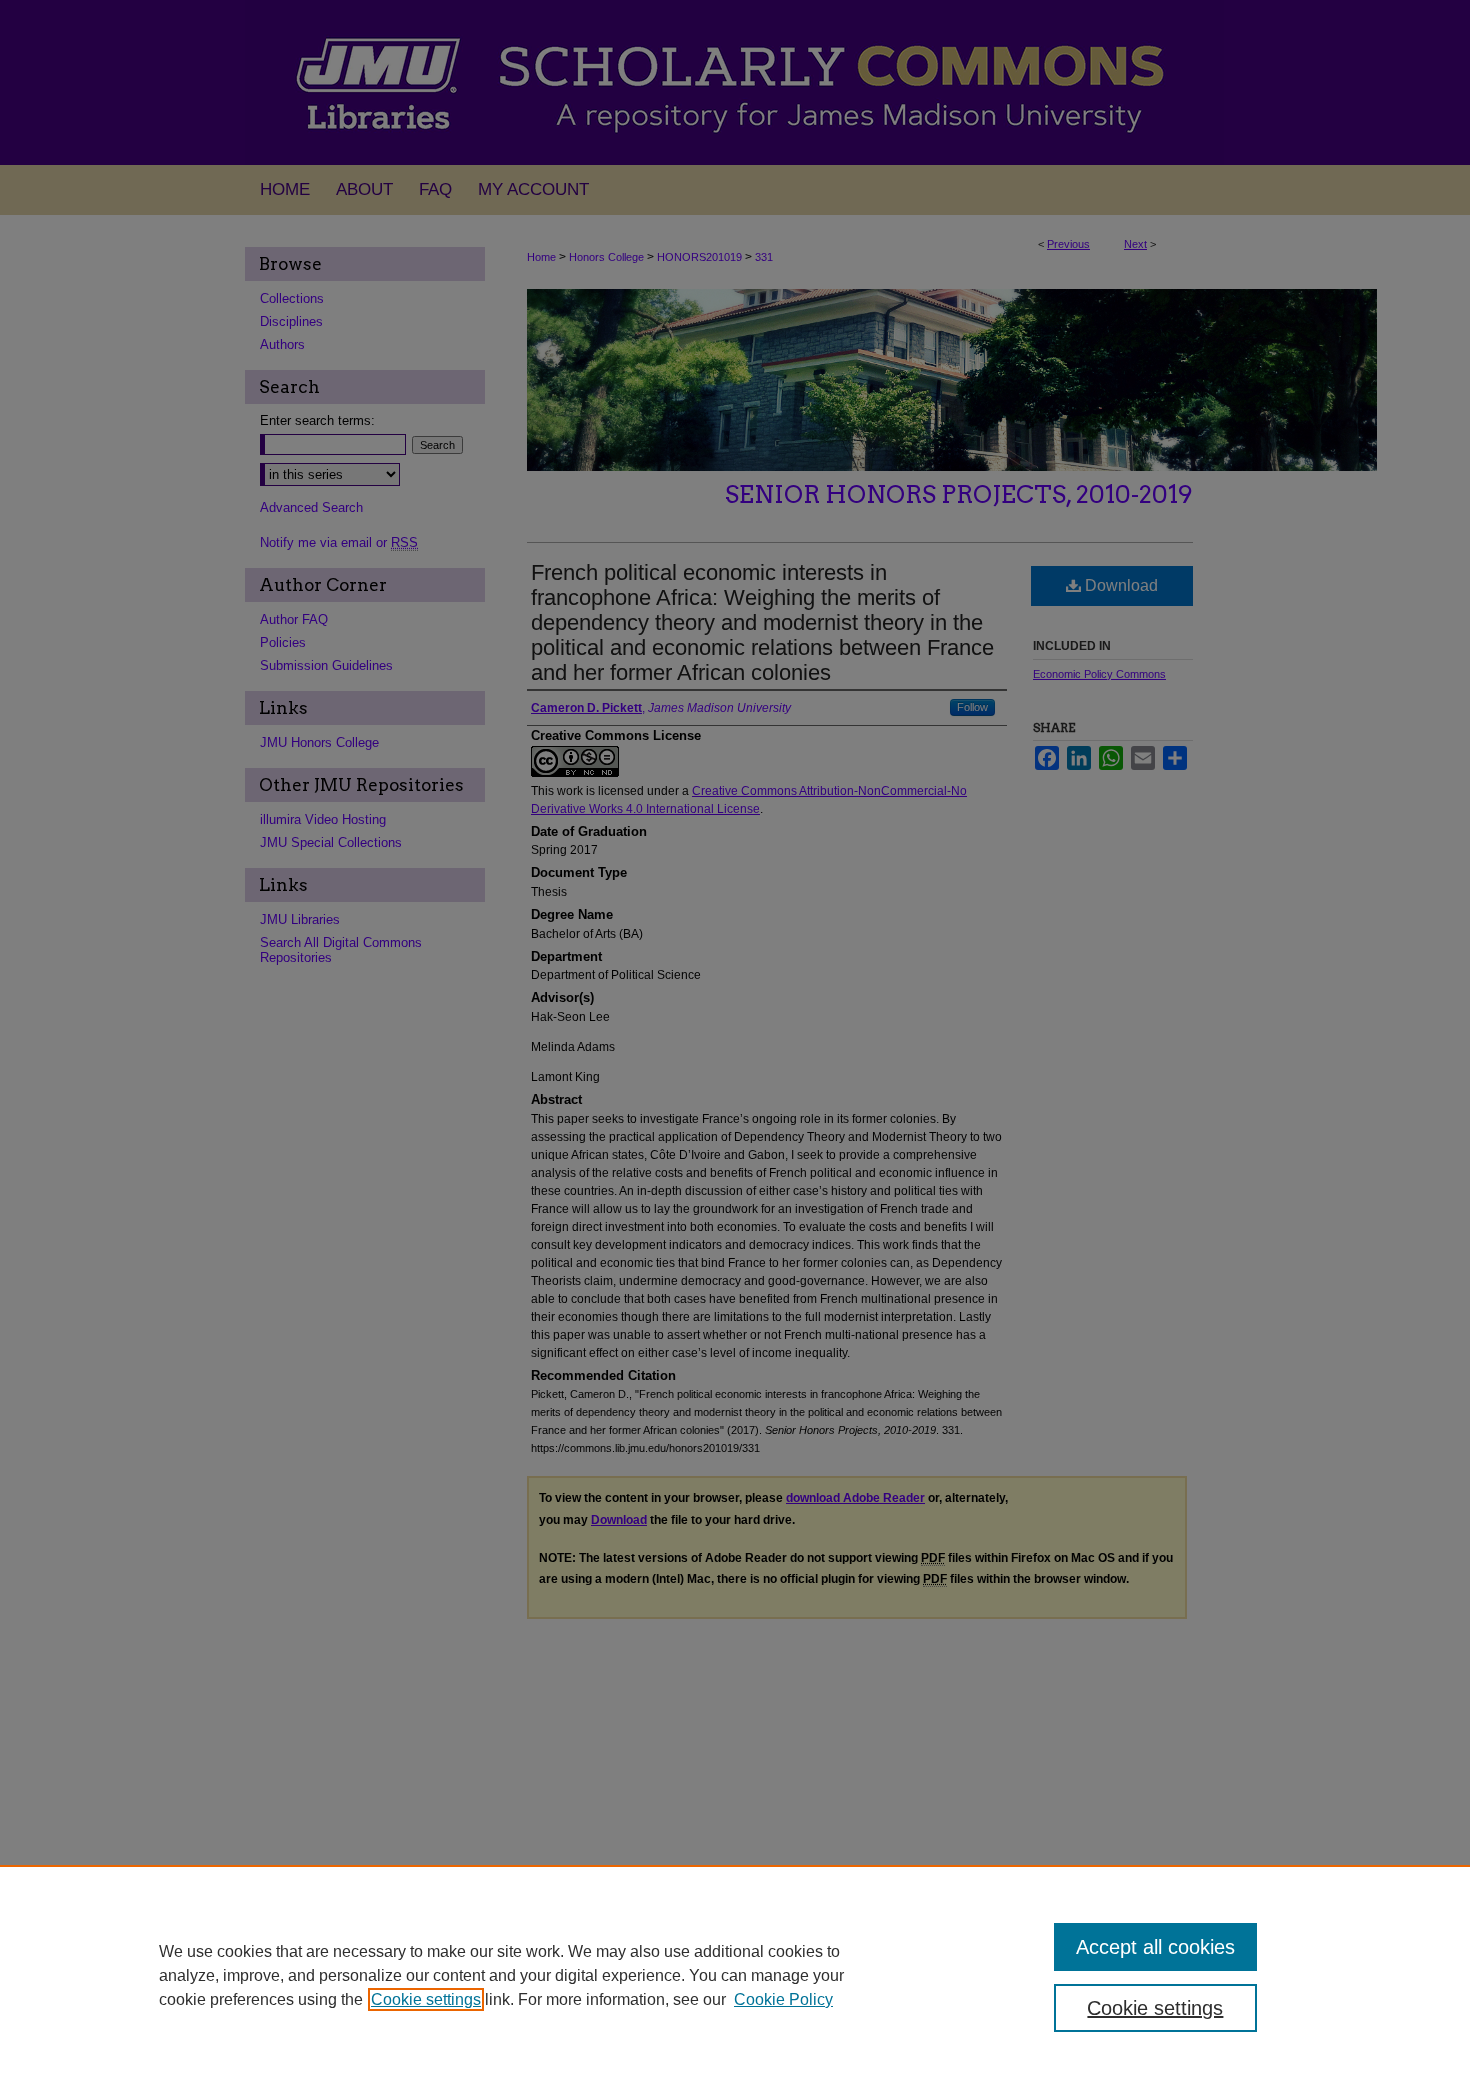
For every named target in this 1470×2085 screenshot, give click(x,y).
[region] (735, 1975)
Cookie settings (426, 1999)
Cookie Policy (783, 1999)
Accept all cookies (1155, 1947)
